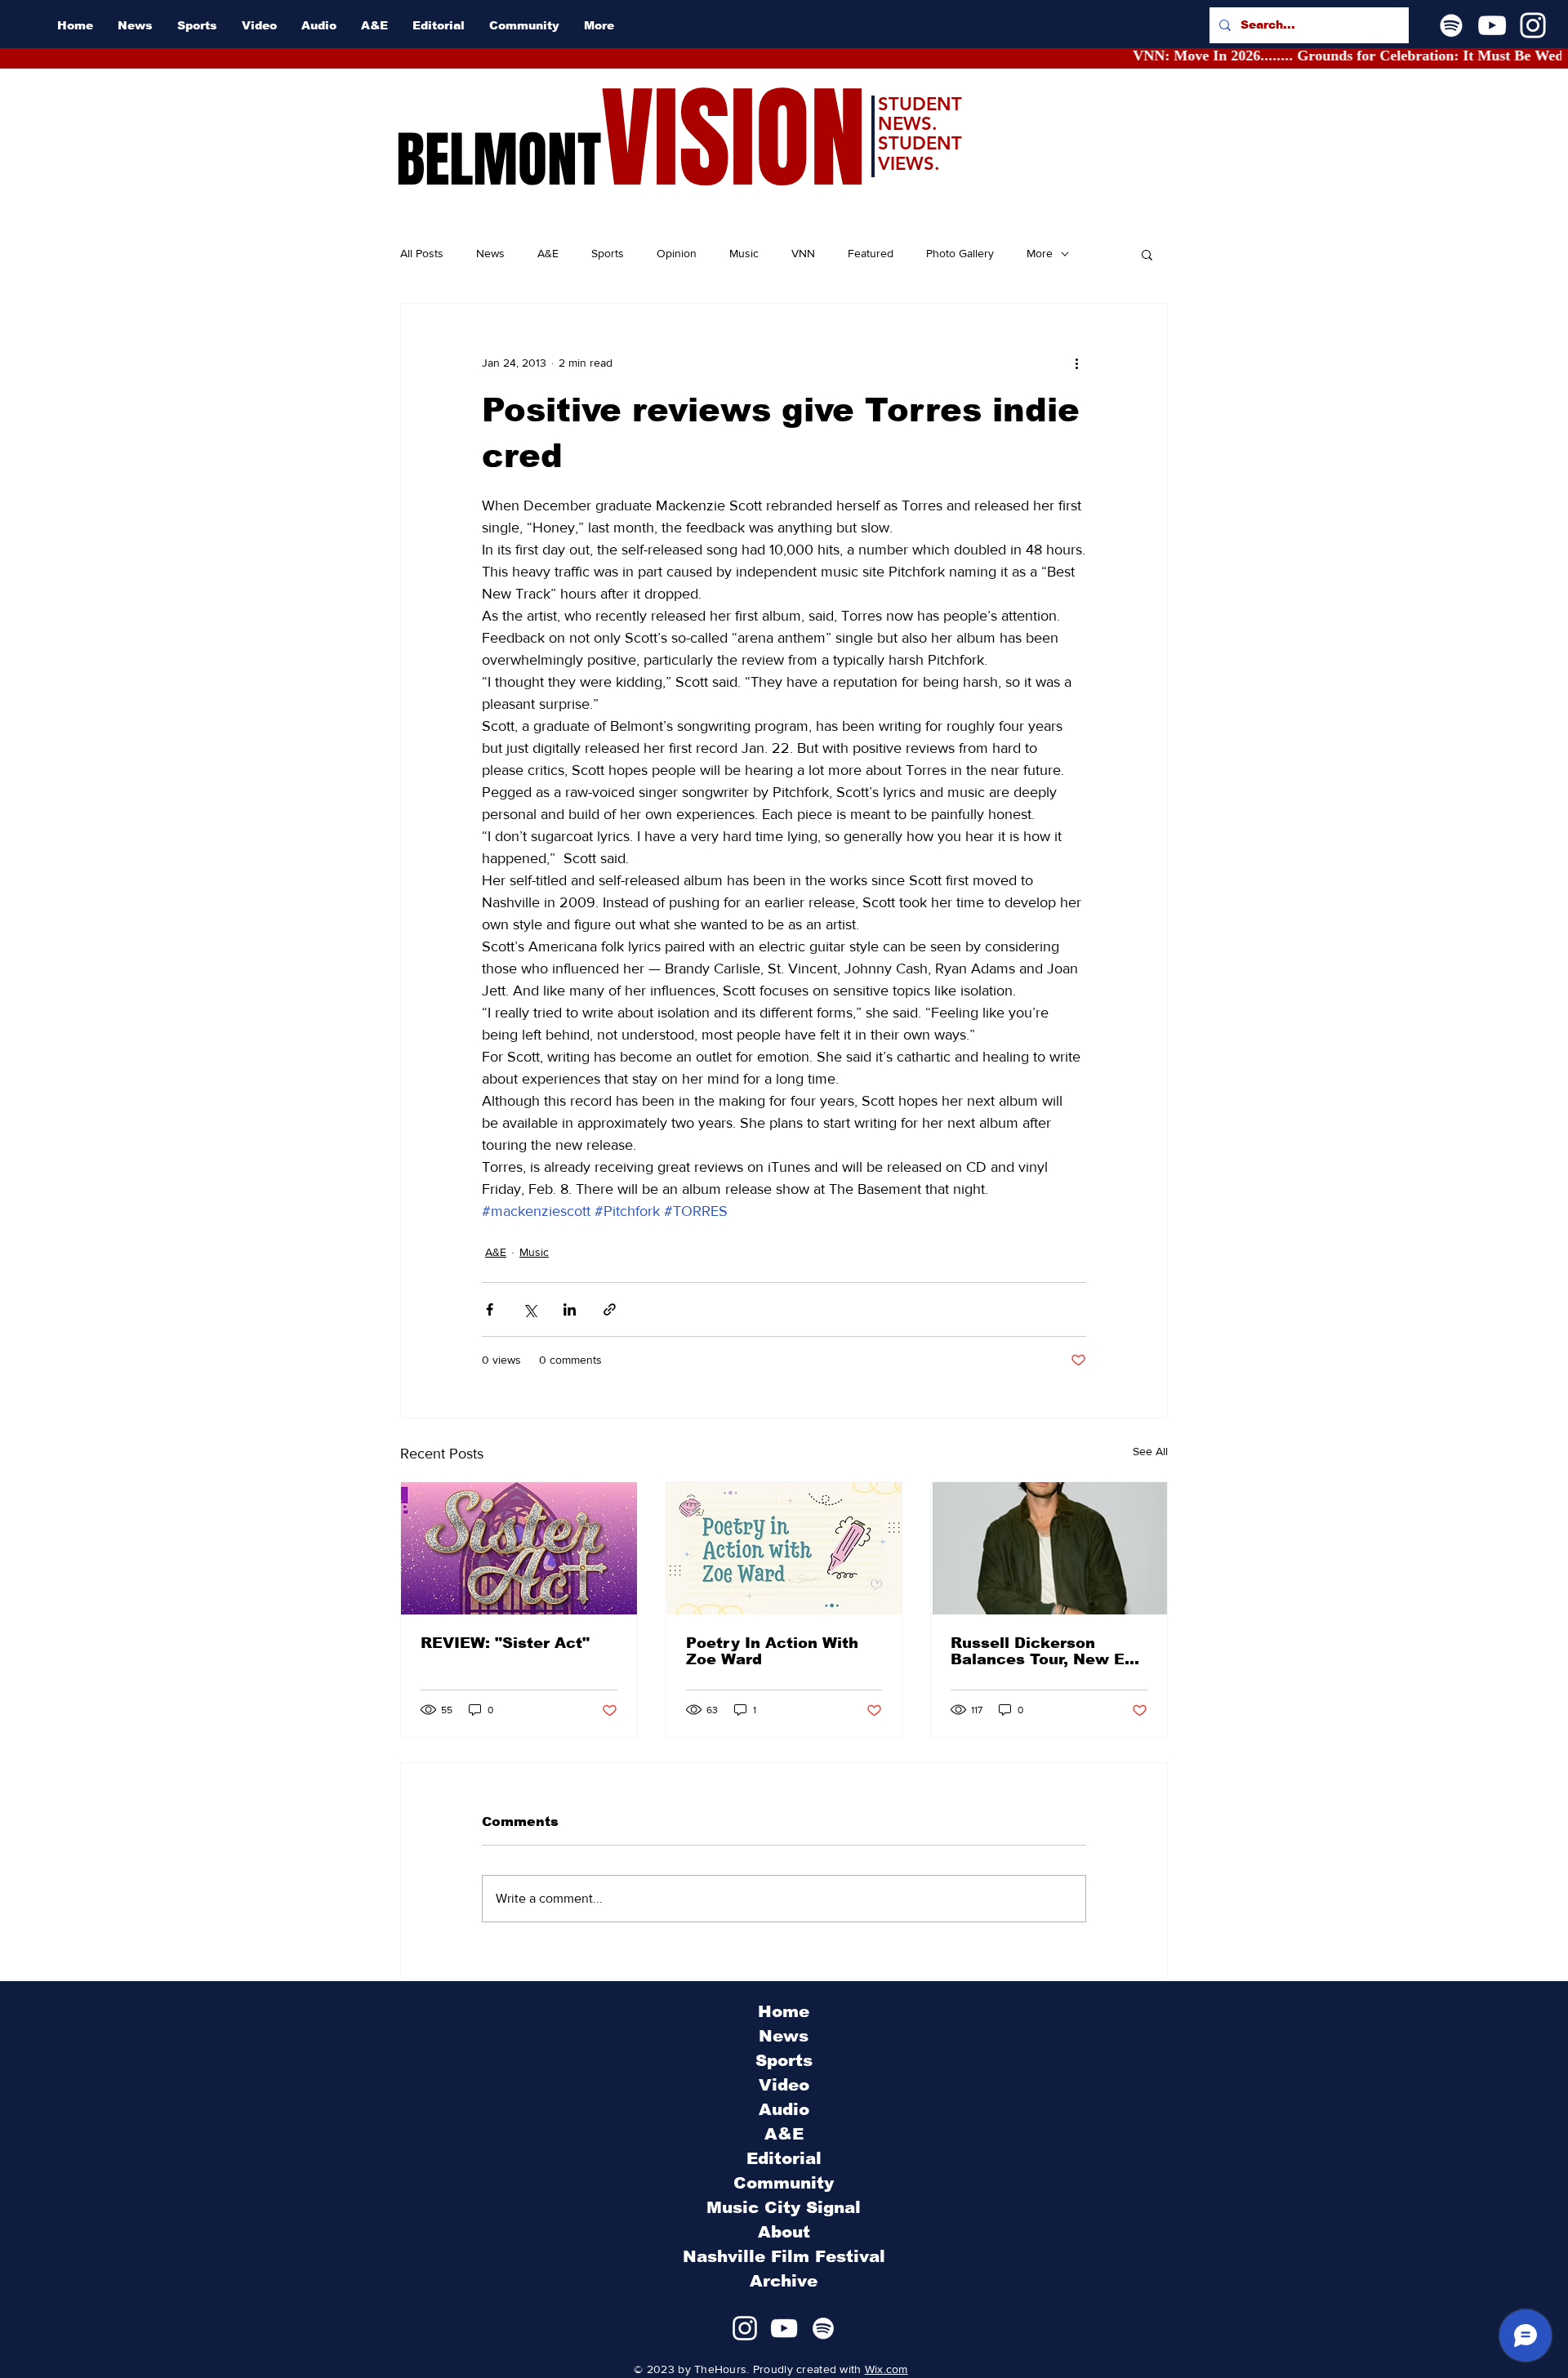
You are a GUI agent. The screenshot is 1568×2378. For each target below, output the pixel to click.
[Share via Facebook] (490, 1309)
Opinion (677, 253)
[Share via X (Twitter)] (530, 1309)
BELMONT (499, 160)
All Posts (422, 253)
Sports (608, 253)
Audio (784, 2109)
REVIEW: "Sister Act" (505, 1643)
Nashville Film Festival (784, 2256)
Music (744, 253)
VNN (803, 253)
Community (784, 2183)
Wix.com (886, 2369)
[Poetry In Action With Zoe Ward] (784, 1548)
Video (784, 2085)
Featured (871, 253)
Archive (784, 2281)
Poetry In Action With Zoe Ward (772, 1651)
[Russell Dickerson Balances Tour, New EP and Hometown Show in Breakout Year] (1049, 1548)
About (784, 2232)
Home (784, 2011)
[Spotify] (1451, 25)
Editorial (784, 2158)
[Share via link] (610, 1309)
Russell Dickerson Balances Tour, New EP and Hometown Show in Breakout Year (1045, 1651)
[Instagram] (1533, 25)
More (1040, 253)
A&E (548, 253)
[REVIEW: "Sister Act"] (519, 1548)
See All (1150, 1451)
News (490, 253)
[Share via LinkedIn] (570, 1309)
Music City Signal (784, 2207)
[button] (1147, 254)
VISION (733, 139)
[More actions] (1076, 363)
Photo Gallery (960, 253)
